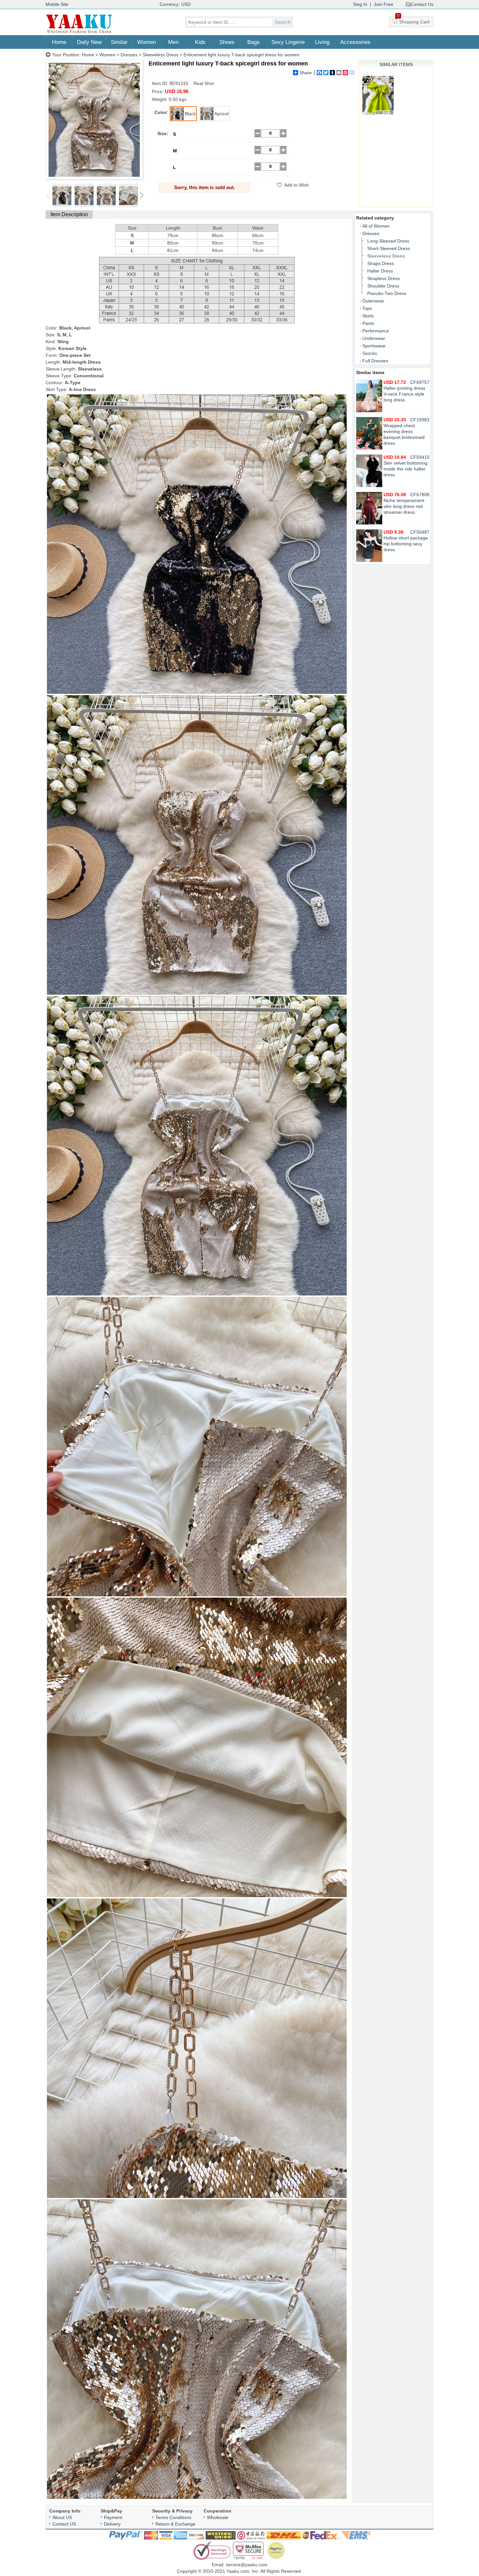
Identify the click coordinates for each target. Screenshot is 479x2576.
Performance (376, 331)
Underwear (374, 338)
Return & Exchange (175, 2524)
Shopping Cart (413, 21)
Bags (254, 42)
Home (59, 42)
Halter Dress (380, 271)
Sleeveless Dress (160, 55)
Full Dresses (375, 361)
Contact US (64, 2524)
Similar (119, 42)
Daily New (89, 42)
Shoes (227, 42)
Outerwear (373, 301)
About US (62, 2517)
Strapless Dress (384, 278)
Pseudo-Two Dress (387, 293)
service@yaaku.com (247, 2565)
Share (306, 73)
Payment (113, 2517)
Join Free (384, 4)
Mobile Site (57, 4)
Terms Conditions (173, 2517)
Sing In (360, 4)
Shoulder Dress (383, 286)
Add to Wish (297, 185)
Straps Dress (381, 263)
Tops (367, 308)
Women (146, 42)
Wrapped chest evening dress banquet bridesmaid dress (404, 431)
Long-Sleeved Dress (388, 241)
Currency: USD (175, 4)
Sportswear (374, 346)
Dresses (129, 55)
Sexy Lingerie (288, 42)
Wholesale (218, 2517)
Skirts (368, 316)
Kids (200, 42)
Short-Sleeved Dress (389, 248)
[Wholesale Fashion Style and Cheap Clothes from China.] (79, 33)
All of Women (376, 226)
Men (173, 42)
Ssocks (370, 353)
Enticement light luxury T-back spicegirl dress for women (241, 55)
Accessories (355, 42)
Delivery (112, 2524)
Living (322, 42)
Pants (368, 323)
